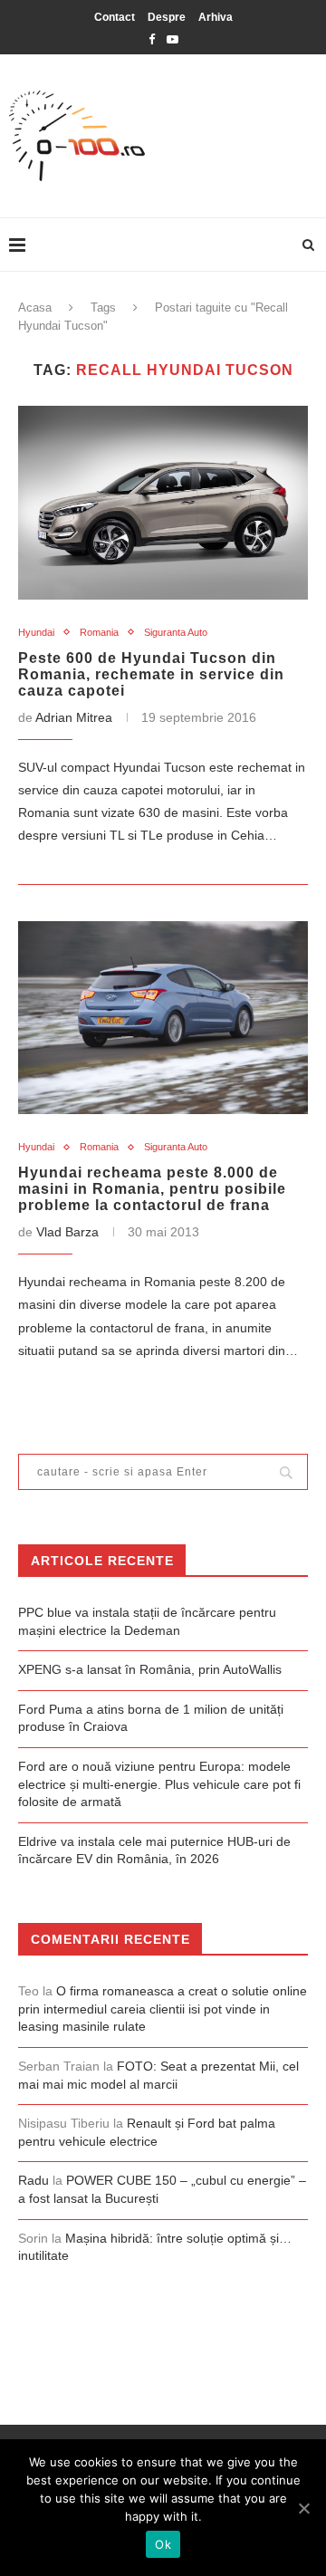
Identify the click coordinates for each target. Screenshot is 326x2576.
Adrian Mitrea (74, 717)
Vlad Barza (67, 1232)
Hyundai (36, 632)
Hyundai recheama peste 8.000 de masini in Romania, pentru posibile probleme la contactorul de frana (152, 1189)
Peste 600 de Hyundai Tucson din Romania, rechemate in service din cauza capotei (151, 674)
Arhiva (216, 17)
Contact (115, 17)
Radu (34, 2180)
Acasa (35, 308)
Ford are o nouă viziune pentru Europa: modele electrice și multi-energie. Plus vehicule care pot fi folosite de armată (159, 1784)
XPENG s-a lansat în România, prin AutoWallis (150, 1669)
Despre (167, 17)
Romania (99, 632)
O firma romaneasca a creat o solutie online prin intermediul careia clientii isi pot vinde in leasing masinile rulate (163, 2009)
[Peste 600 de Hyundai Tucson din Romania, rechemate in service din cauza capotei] (163, 502)
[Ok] (303, 2508)
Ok (163, 2544)
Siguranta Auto (176, 632)
